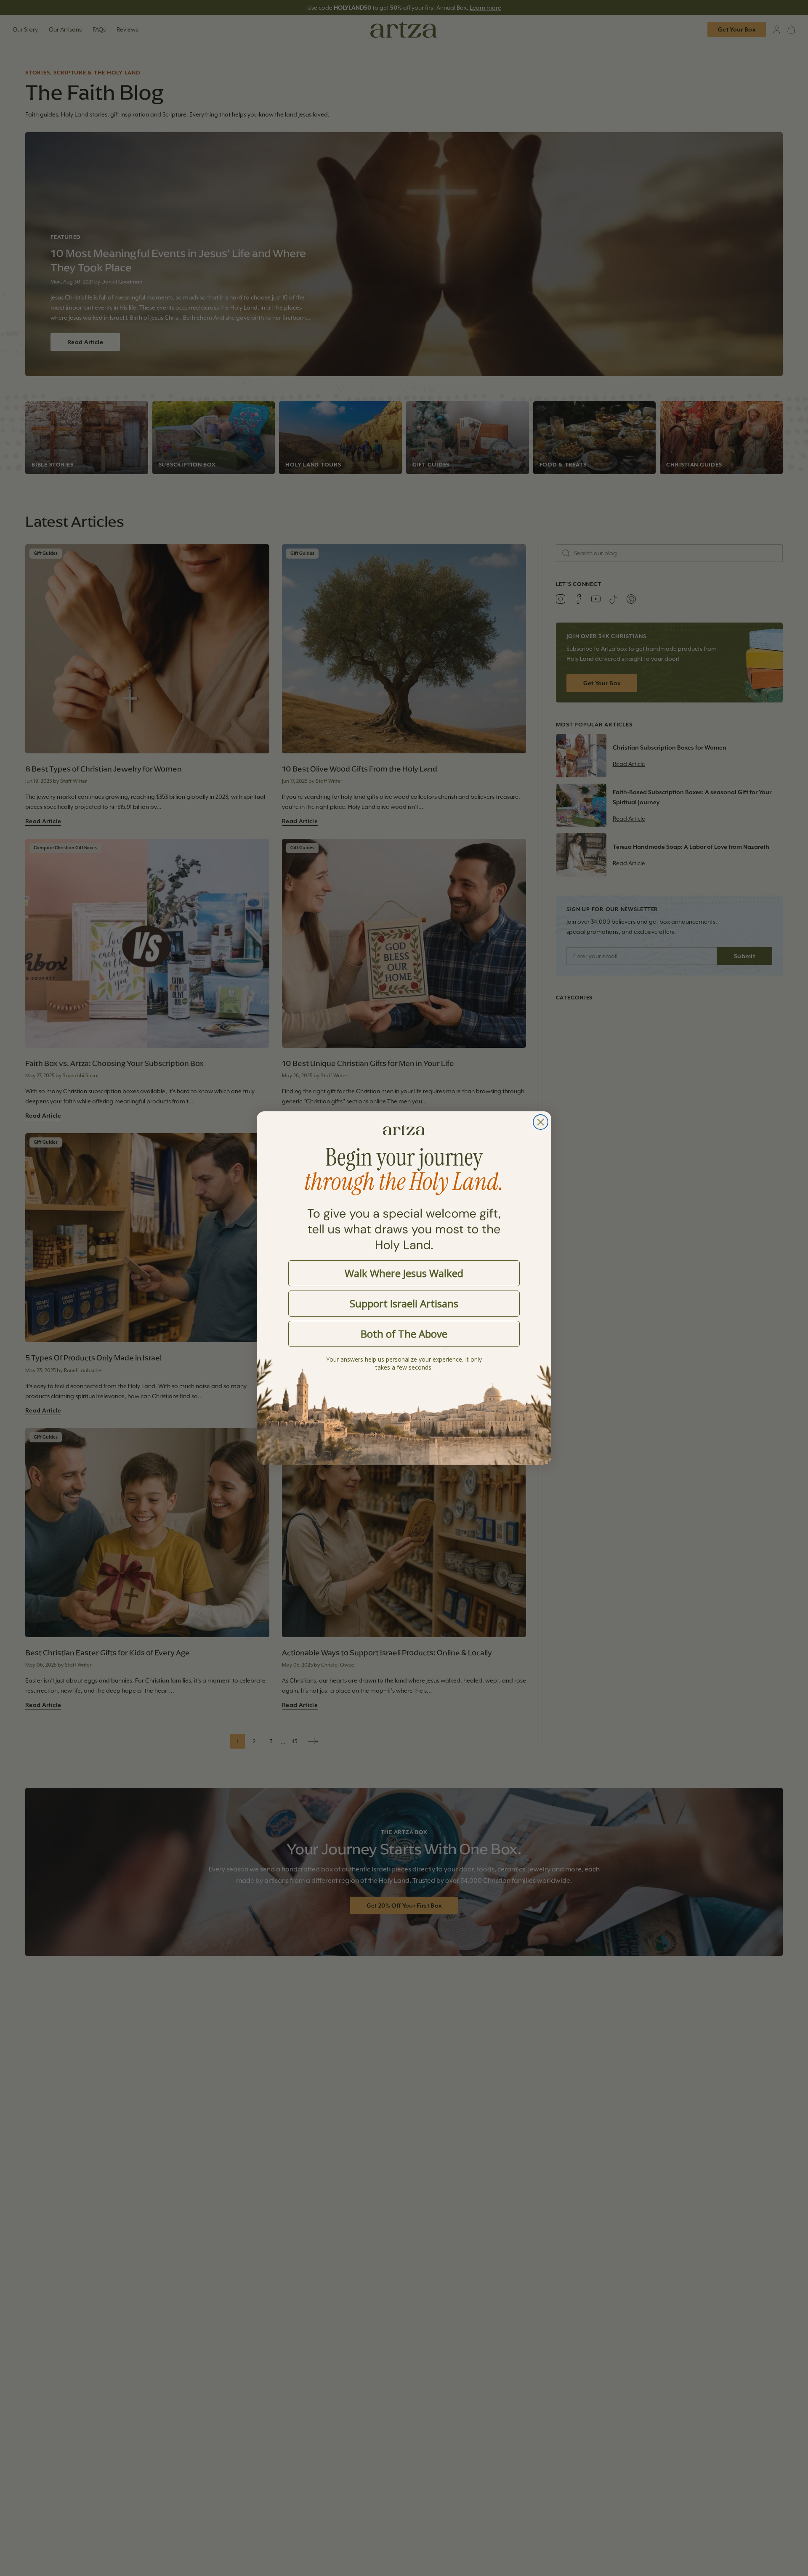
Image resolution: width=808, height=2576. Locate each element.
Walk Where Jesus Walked (404, 1273)
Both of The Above (404, 1334)
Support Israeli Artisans (404, 1303)
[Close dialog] (541, 1122)
